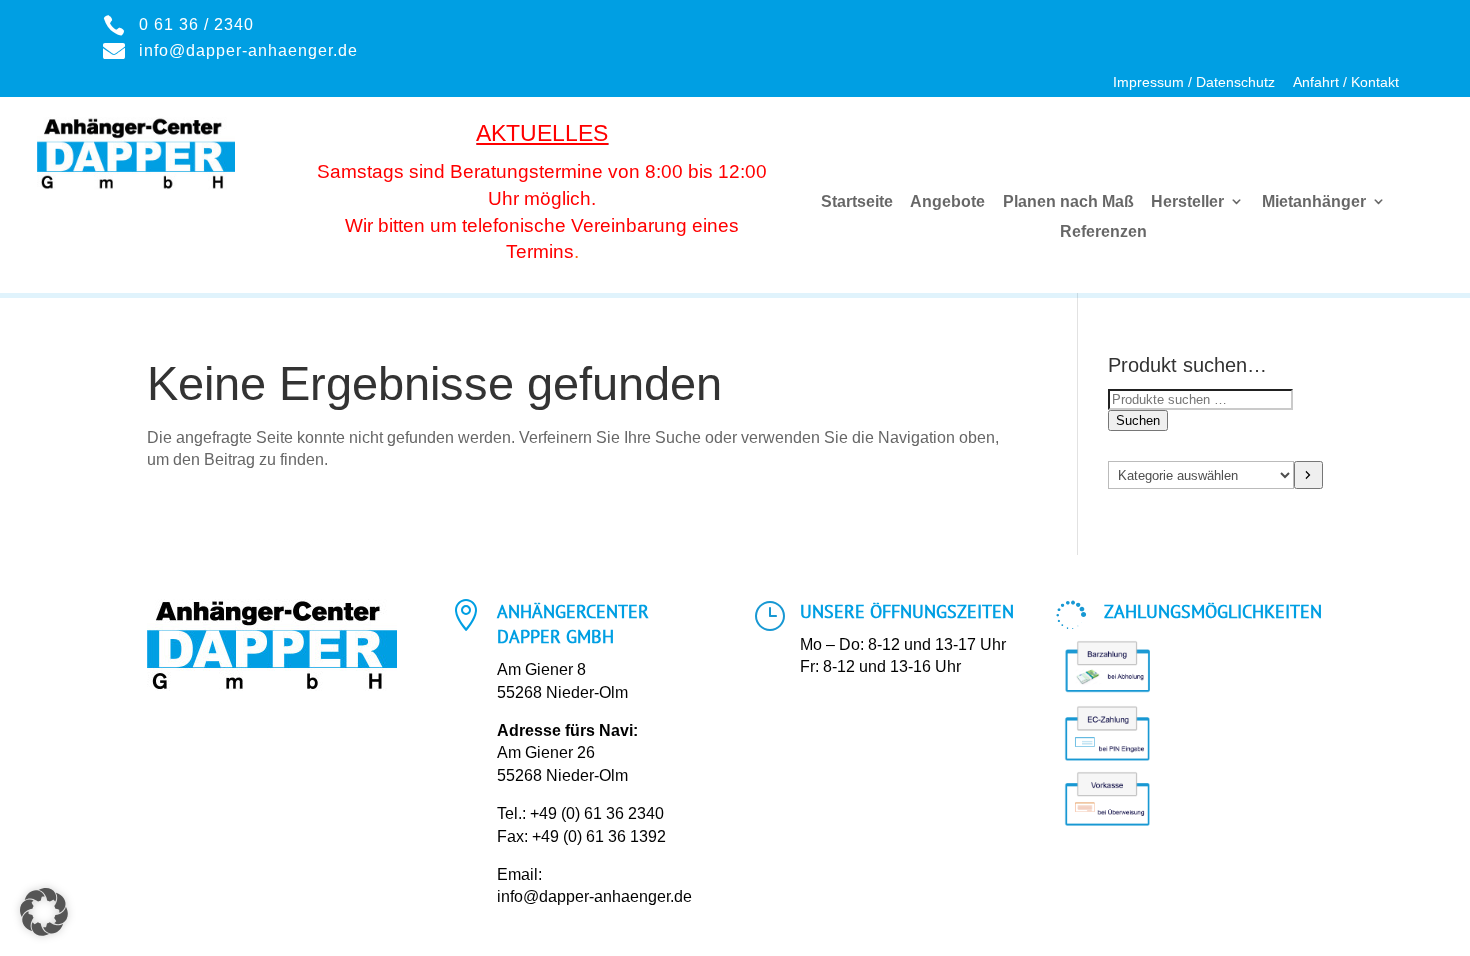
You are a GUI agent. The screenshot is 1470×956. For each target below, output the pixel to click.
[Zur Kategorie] (1308, 475)
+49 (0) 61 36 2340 (597, 813)
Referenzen (1103, 232)
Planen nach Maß (1068, 202)
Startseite (857, 202)
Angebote (947, 202)
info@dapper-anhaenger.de (594, 896)
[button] (44, 912)
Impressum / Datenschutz (1194, 82)
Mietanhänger (1314, 202)
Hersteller (1187, 202)
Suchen (1138, 420)
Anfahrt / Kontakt (1346, 82)
